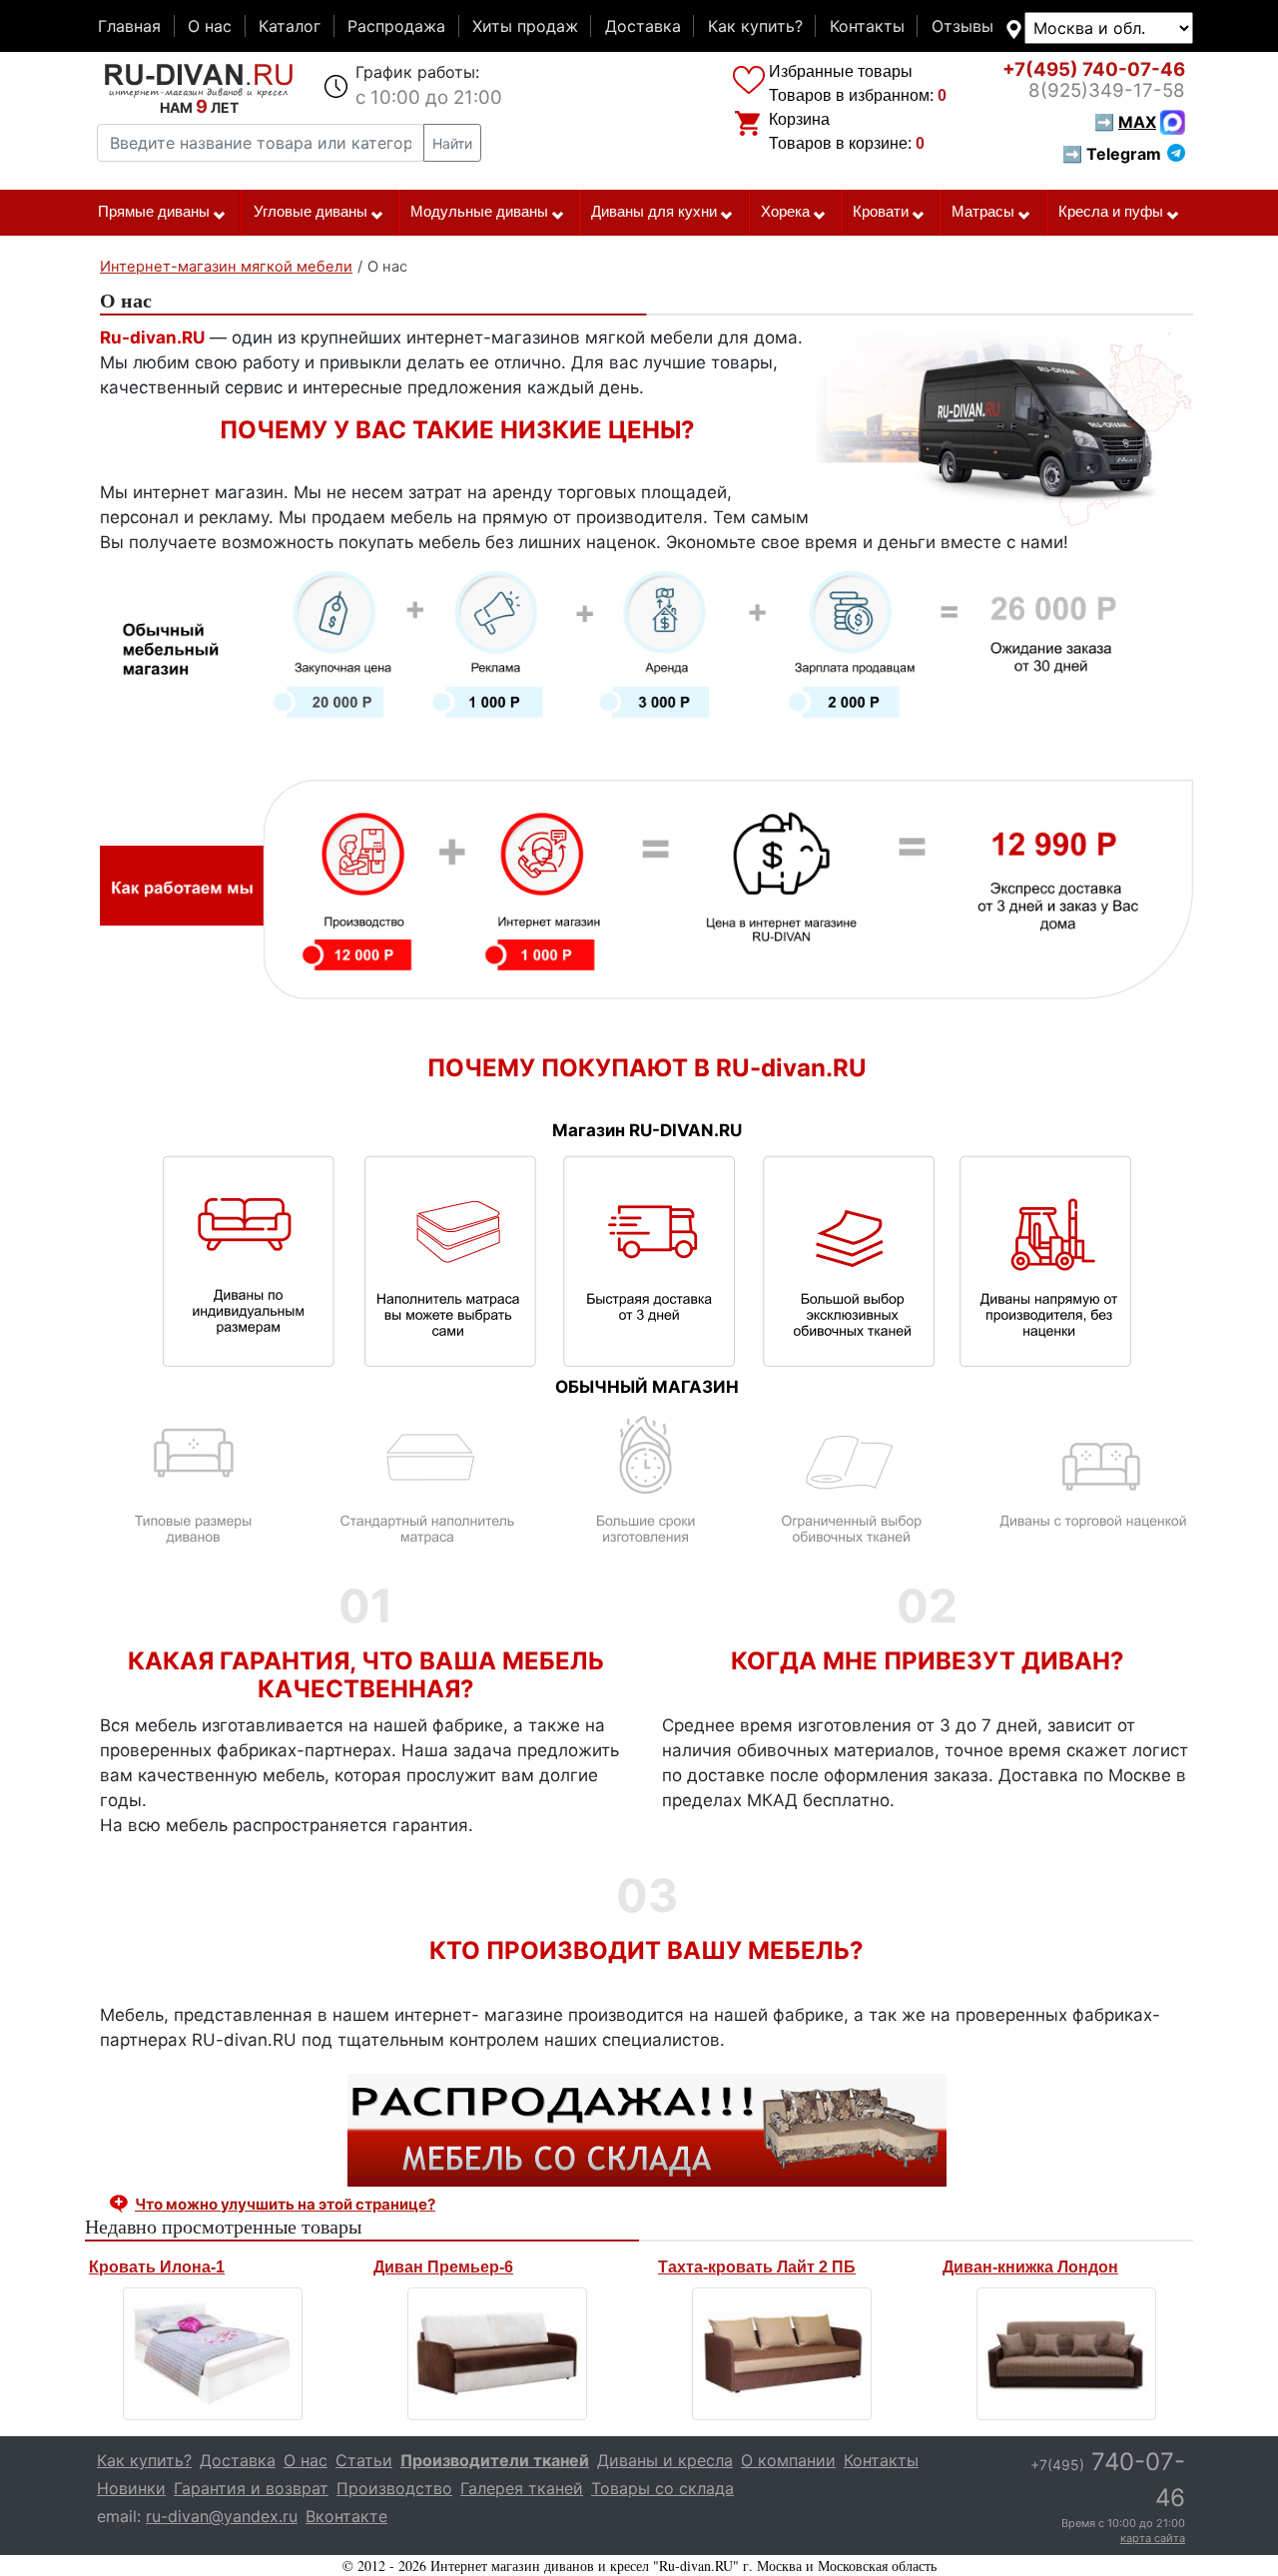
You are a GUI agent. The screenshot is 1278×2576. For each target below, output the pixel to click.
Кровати (881, 212)
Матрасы (983, 212)
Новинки (131, 2488)
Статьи (364, 2460)
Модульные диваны (479, 212)
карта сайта (1153, 2538)
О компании (788, 2460)
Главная (129, 26)
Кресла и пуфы (1111, 212)
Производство (394, 2488)
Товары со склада (662, 2488)
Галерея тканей (522, 2488)
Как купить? (755, 26)
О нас (210, 26)
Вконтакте (346, 2516)
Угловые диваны (311, 212)
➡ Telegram (1112, 154)
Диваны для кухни (654, 212)
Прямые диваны (154, 212)
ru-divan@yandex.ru (222, 2516)
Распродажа (396, 26)
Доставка (643, 26)
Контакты (867, 26)
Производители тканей (495, 2460)
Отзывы (962, 26)
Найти (452, 143)
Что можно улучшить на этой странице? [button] (285, 2204)
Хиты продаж (525, 26)
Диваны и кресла (665, 2460)
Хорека (785, 212)
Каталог (290, 26)
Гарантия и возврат (251, 2488)
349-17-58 (1107, 90)
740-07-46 (1094, 69)
